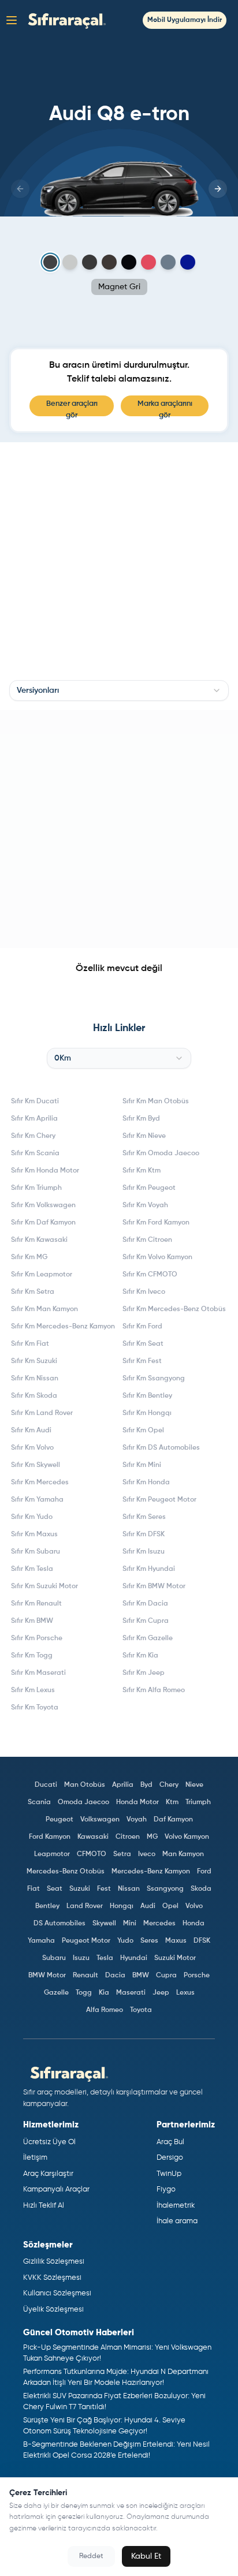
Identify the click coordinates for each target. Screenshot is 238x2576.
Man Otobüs (85, 1785)
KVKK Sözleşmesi (52, 2278)
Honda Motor (137, 1802)
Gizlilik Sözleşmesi (54, 2262)
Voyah (137, 1820)
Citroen (128, 1837)
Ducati (46, 1785)
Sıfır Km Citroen (147, 1240)
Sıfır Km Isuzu (144, 1552)
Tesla (105, 1958)
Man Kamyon (183, 1854)
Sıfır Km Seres (144, 1517)
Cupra (166, 1976)
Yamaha (41, 1941)
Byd (146, 1785)
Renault (85, 1976)
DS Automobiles (59, 1924)
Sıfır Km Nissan (35, 1379)
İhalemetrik (176, 2206)
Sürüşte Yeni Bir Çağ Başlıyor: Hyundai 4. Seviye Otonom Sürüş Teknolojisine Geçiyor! (104, 2426)
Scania (39, 1802)
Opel (170, 1906)
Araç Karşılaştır (48, 2174)
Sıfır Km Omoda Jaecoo (161, 1153)
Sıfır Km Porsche (37, 1638)
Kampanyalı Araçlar (56, 2189)
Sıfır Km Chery (33, 1136)
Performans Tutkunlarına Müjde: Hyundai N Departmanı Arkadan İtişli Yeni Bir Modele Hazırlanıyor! (116, 2378)
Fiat (34, 1889)
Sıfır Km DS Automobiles (161, 1448)
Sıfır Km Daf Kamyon (43, 1223)
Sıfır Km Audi (31, 1431)
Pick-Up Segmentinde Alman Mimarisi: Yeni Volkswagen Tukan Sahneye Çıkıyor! (117, 2353)
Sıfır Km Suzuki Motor (44, 1586)
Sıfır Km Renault (36, 1604)
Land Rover (85, 1906)
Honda (194, 1924)
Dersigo (170, 2158)
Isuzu (81, 1958)
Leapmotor (52, 1854)
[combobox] (119, 690)
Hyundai (134, 1958)
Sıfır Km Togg (32, 1656)
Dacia (115, 1976)
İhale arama (177, 2221)
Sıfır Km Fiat (30, 1344)
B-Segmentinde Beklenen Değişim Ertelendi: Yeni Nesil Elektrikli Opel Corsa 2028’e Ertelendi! (116, 2450)
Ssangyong (165, 1889)
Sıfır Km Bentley (147, 1396)
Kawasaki (93, 1837)
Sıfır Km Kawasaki (39, 1240)
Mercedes (159, 1924)
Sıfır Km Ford (142, 1327)
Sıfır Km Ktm (142, 1171)
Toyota (141, 2010)
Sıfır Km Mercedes (40, 1483)
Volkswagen (100, 1820)
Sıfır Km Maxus (34, 1535)
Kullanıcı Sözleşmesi (57, 2293)
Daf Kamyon (173, 1820)
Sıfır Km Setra (33, 1292)
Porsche (197, 1976)
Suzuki (80, 1889)
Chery (169, 1785)
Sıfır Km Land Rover (42, 1413)
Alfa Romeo (105, 2010)
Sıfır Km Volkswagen (43, 1205)
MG (152, 1837)
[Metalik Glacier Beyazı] (70, 262)
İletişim (35, 2158)
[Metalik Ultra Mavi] (188, 262)
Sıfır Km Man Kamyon (44, 1309)
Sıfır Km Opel (143, 1431)
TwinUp (169, 2174)
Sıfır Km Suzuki (34, 1361)
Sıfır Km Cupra (146, 1621)
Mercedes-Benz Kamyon (151, 1872)
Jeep (161, 1993)
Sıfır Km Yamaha (37, 1500)
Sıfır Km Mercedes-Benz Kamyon (63, 1327)
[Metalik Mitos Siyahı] (129, 262)
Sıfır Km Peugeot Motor (159, 1500)
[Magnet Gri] (51, 262)
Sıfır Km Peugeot (149, 1188)
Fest (104, 1889)
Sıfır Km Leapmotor (42, 1275)
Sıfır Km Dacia (145, 1604)
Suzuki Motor (175, 1958)
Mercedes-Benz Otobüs (66, 1872)
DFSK (202, 1941)
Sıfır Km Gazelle (148, 1638)
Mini (130, 1924)
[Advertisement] (119, 829)
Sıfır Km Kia (140, 1656)
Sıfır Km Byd (141, 1119)
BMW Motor (47, 1976)
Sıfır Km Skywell (36, 1465)
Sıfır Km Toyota (35, 1708)
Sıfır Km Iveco (144, 1292)
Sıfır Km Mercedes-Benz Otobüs (174, 1309)
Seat (55, 1889)
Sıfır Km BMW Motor (154, 1586)
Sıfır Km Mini (142, 1465)
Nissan (129, 1889)
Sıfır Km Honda (146, 1483)
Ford (204, 1872)
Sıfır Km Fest (142, 1361)
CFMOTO (92, 1854)
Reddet (91, 2556)
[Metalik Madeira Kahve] (109, 262)
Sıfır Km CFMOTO (150, 1275)
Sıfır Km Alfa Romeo (154, 1690)
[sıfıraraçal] (64, 20)
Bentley (47, 1906)
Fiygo (166, 2189)
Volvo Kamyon (187, 1837)
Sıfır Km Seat (143, 1344)
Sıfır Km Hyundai (149, 1569)
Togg (84, 1993)
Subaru (54, 1958)
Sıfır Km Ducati (35, 1102)
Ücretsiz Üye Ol (49, 2142)
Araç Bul (170, 2142)
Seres (149, 1941)
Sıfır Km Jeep (144, 1673)
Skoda (201, 1889)
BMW (141, 1976)
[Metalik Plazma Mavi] (168, 262)
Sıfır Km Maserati (38, 1673)
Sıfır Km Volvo (32, 1448)
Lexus (185, 1993)
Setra (122, 1854)
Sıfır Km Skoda (34, 1396)
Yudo (125, 1941)
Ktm (172, 1802)
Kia (104, 1993)
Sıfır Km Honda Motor (45, 1171)
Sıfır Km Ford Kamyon (156, 1223)
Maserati (131, 1993)
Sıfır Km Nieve (144, 1136)
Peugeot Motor (86, 1941)
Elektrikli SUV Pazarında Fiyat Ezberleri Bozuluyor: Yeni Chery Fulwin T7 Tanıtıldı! (114, 2402)
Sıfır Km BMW (32, 1621)
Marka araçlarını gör (165, 408)
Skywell (104, 1924)
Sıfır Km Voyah (145, 1205)
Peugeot (59, 1820)
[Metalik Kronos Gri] (90, 262)
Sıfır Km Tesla (32, 1569)
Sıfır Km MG (29, 1257)
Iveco (147, 1854)
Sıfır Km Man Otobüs (156, 1102)
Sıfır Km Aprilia (34, 1119)
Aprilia (123, 1785)
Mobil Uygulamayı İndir (185, 20)
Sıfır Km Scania (35, 1153)
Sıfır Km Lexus (33, 1690)
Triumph (198, 1802)
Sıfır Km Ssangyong (154, 1379)
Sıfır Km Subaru (36, 1552)
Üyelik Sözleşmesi (53, 2310)
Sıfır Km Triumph (36, 1188)
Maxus (176, 1941)
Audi (148, 1906)
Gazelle (56, 1993)
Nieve (194, 1785)
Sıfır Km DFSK (144, 1535)
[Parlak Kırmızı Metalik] (148, 262)
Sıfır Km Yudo (32, 1517)
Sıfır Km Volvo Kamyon (157, 1257)
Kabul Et (146, 2556)
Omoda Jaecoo (83, 1802)
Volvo (194, 1906)
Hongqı (122, 1906)
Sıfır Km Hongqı (147, 1413)
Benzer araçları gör (72, 408)
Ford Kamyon (50, 1837)
